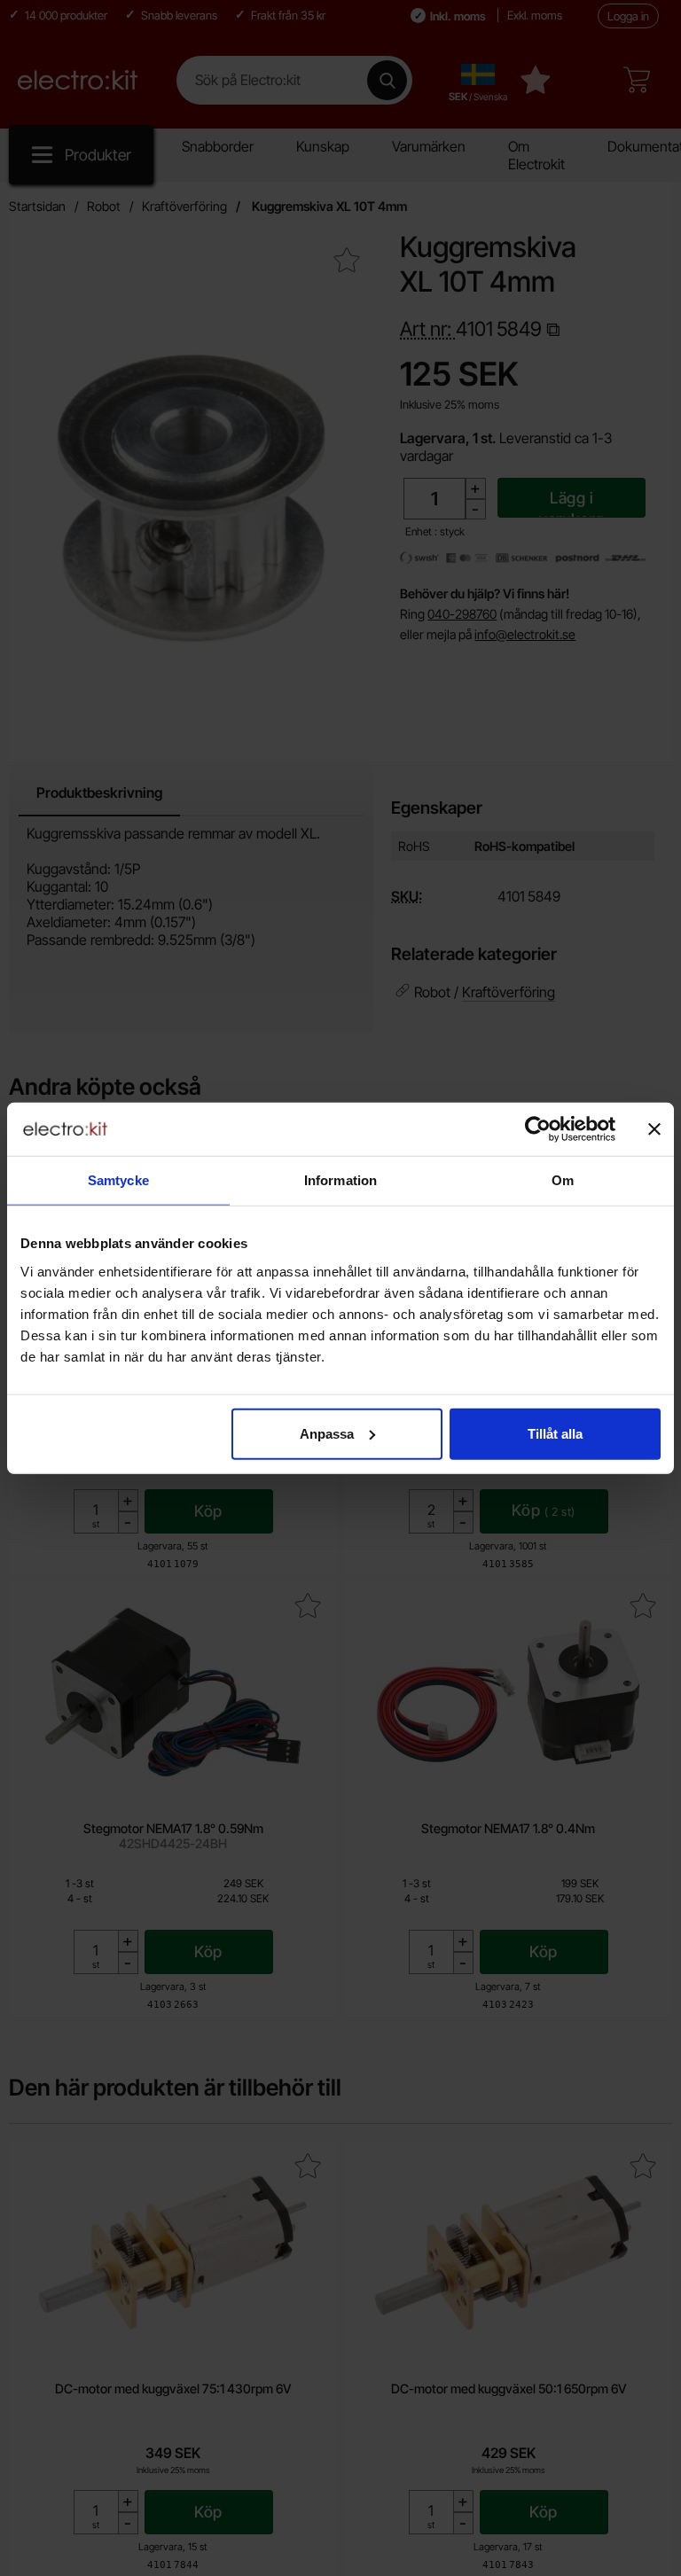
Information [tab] (340, 1180)
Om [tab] (563, 1180)
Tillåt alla (555, 1433)
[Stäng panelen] (654, 1129)
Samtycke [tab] (118, 1180)
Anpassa (327, 1433)
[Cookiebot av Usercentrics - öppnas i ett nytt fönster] (538, 1129)
